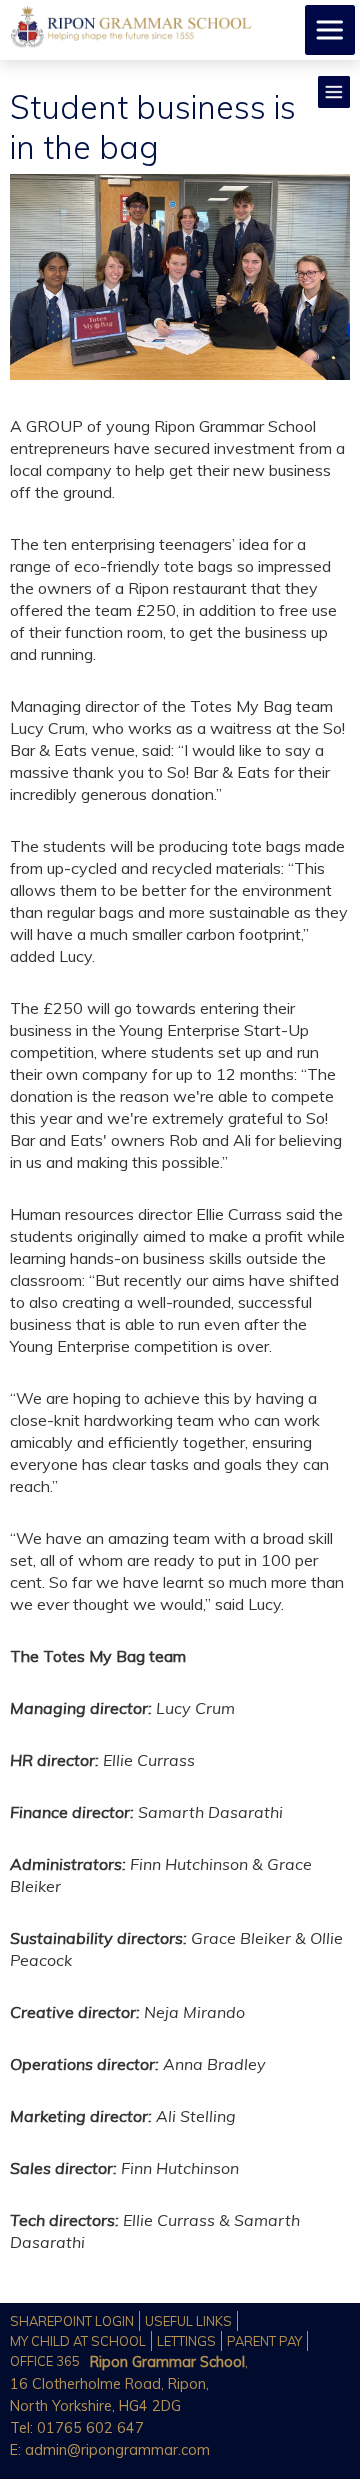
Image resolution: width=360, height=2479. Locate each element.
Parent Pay (264, 2341)
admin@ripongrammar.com (117, 2450)
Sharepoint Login (72, 2321)
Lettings (186, 2341)
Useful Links (188, 2321)
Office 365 (45, 2361)
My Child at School (78, 2341)
